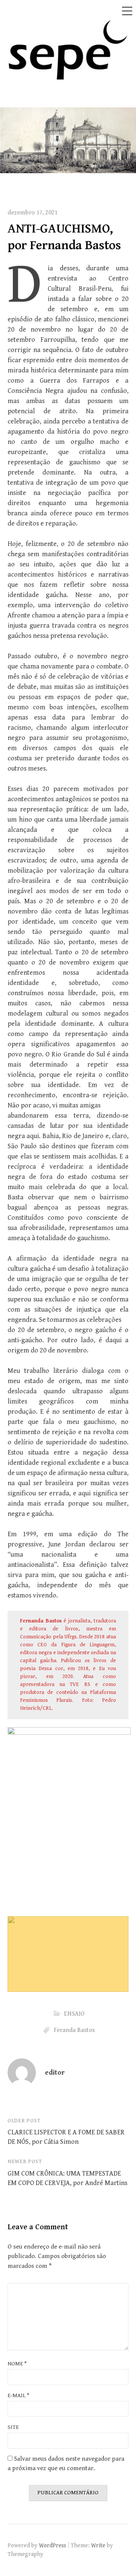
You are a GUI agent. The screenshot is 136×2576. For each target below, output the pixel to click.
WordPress (53, 2545)
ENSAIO (74, 2013)
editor (55, 2073)
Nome (17, 2364)
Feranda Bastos (74, 2030)
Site (13, 2427)
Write (98, 2545)
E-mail (19, 2395)
